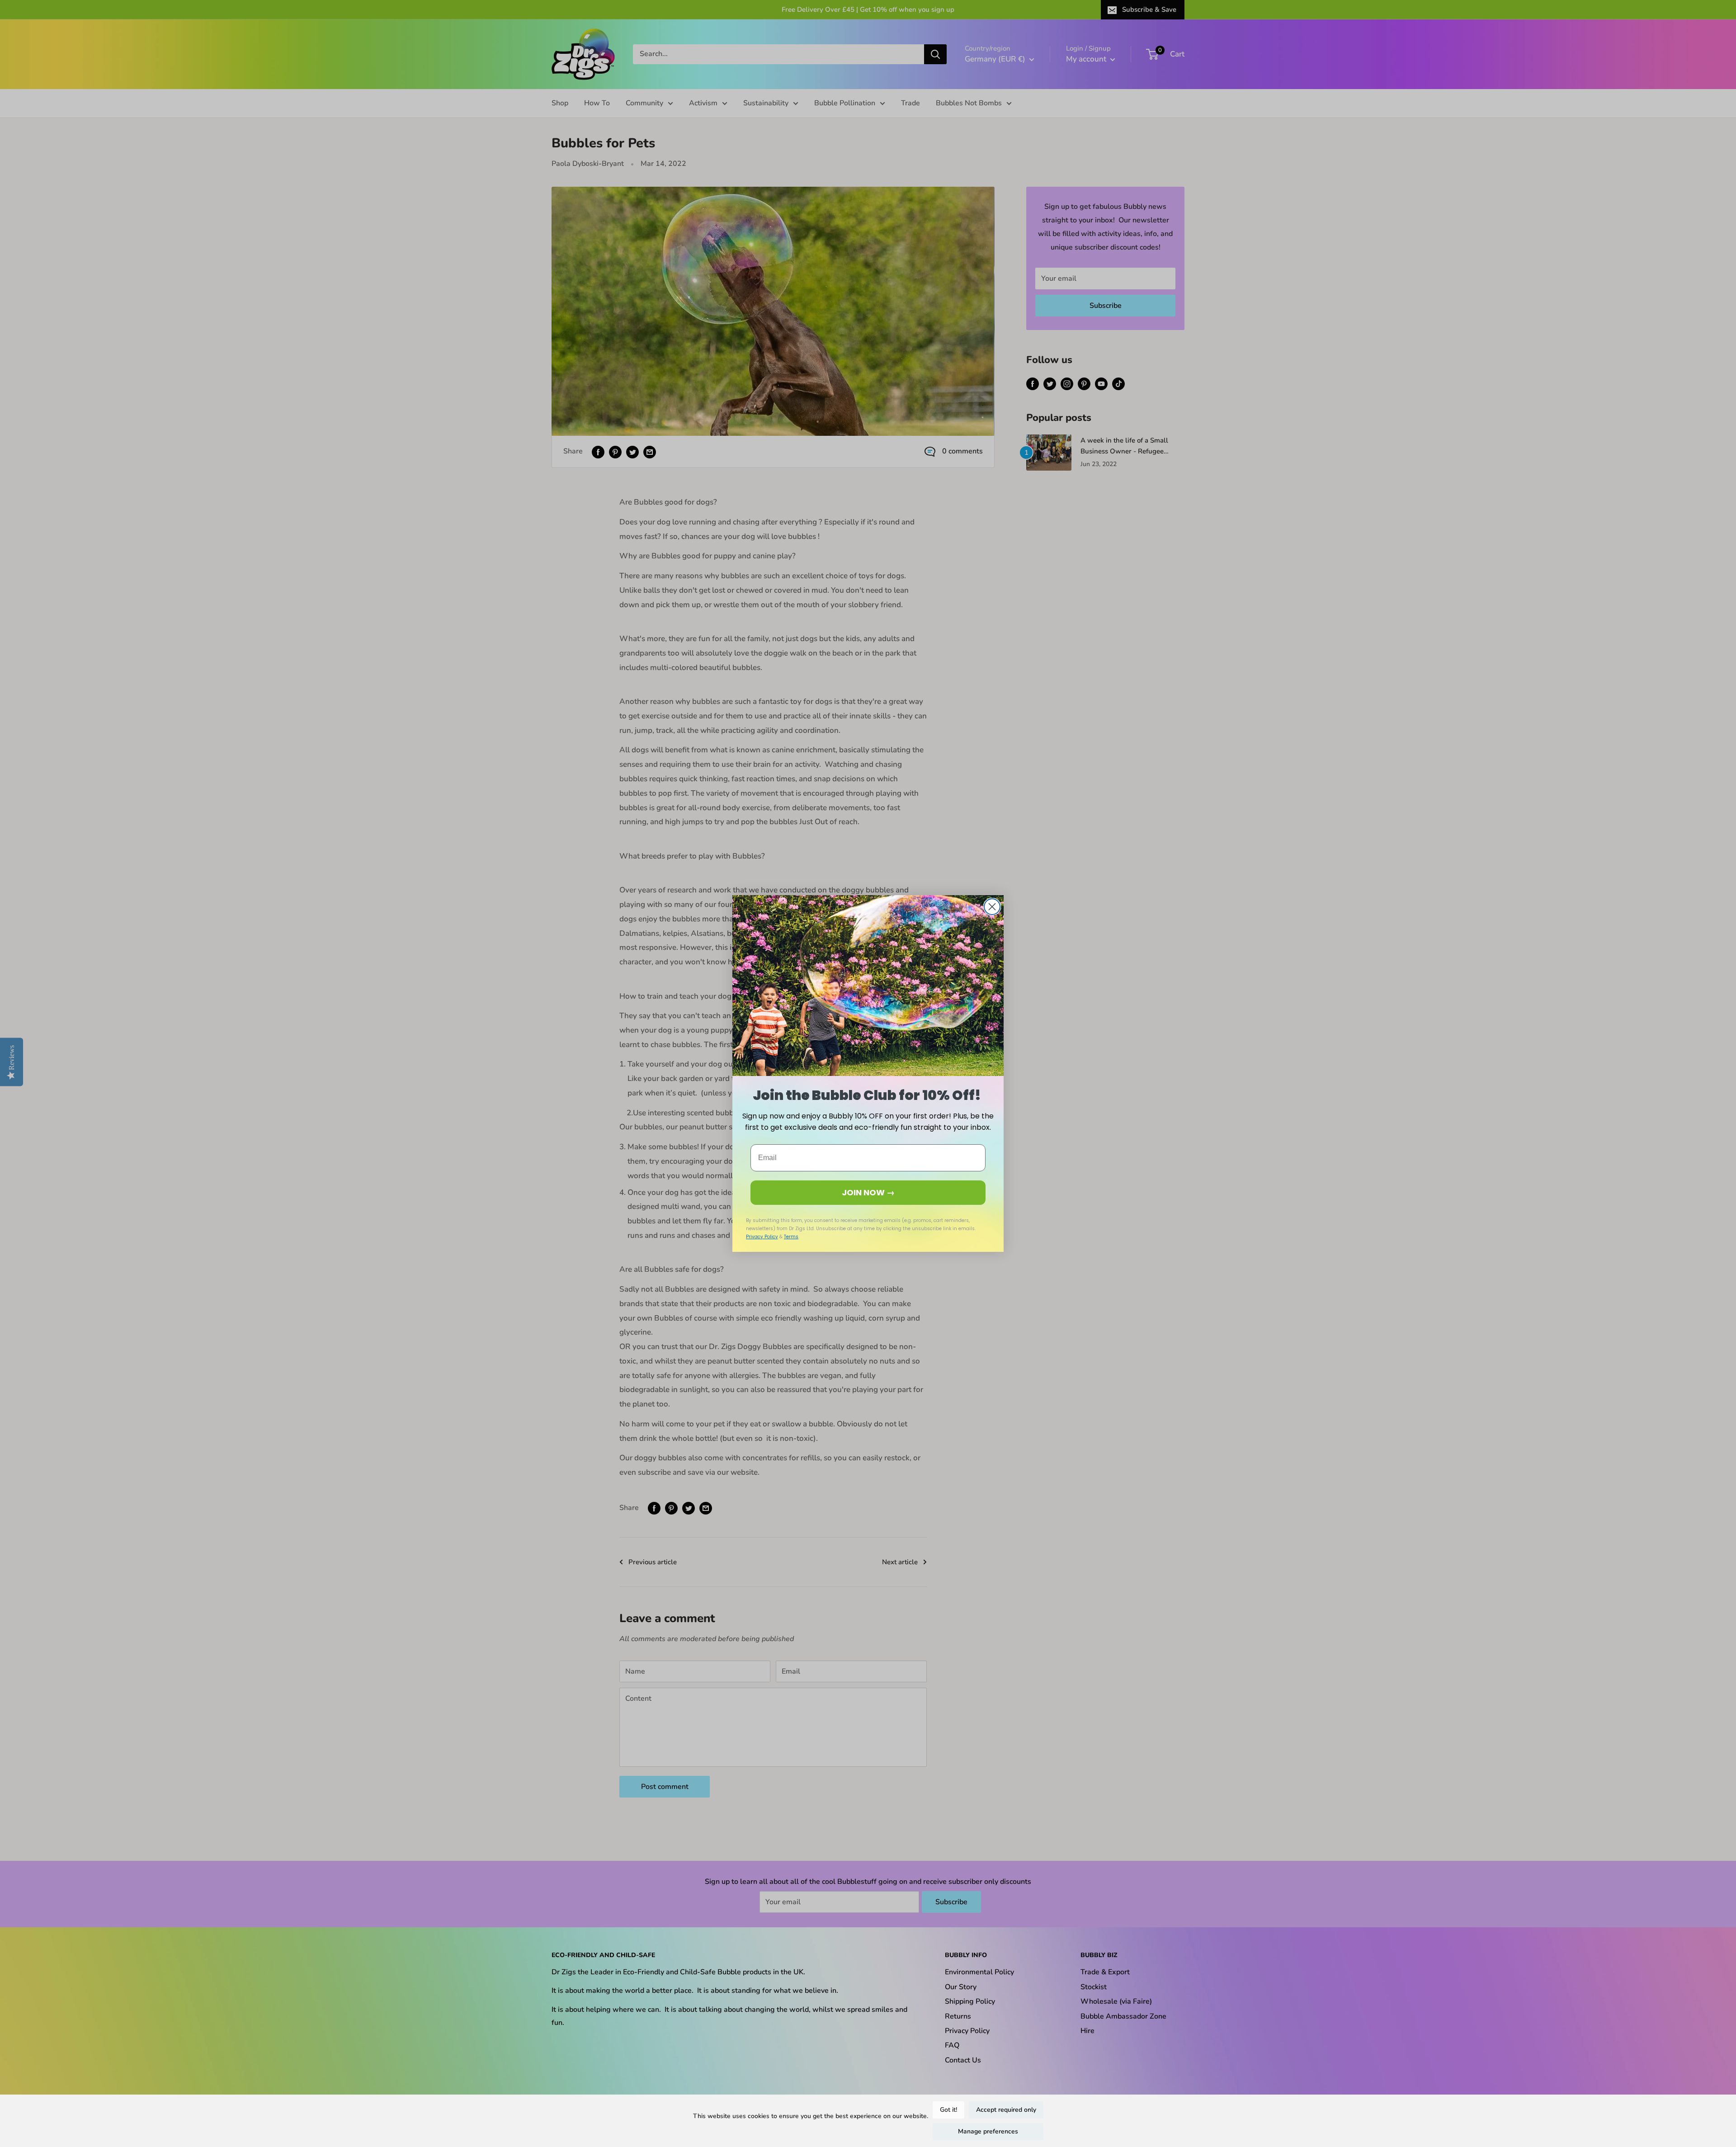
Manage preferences (988, 2131)
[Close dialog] (992, 907)
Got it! (948, 2110)
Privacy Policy (762, 1237)
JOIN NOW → (868, 1192)
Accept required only (1006, 2110)
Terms (791, 1237)
